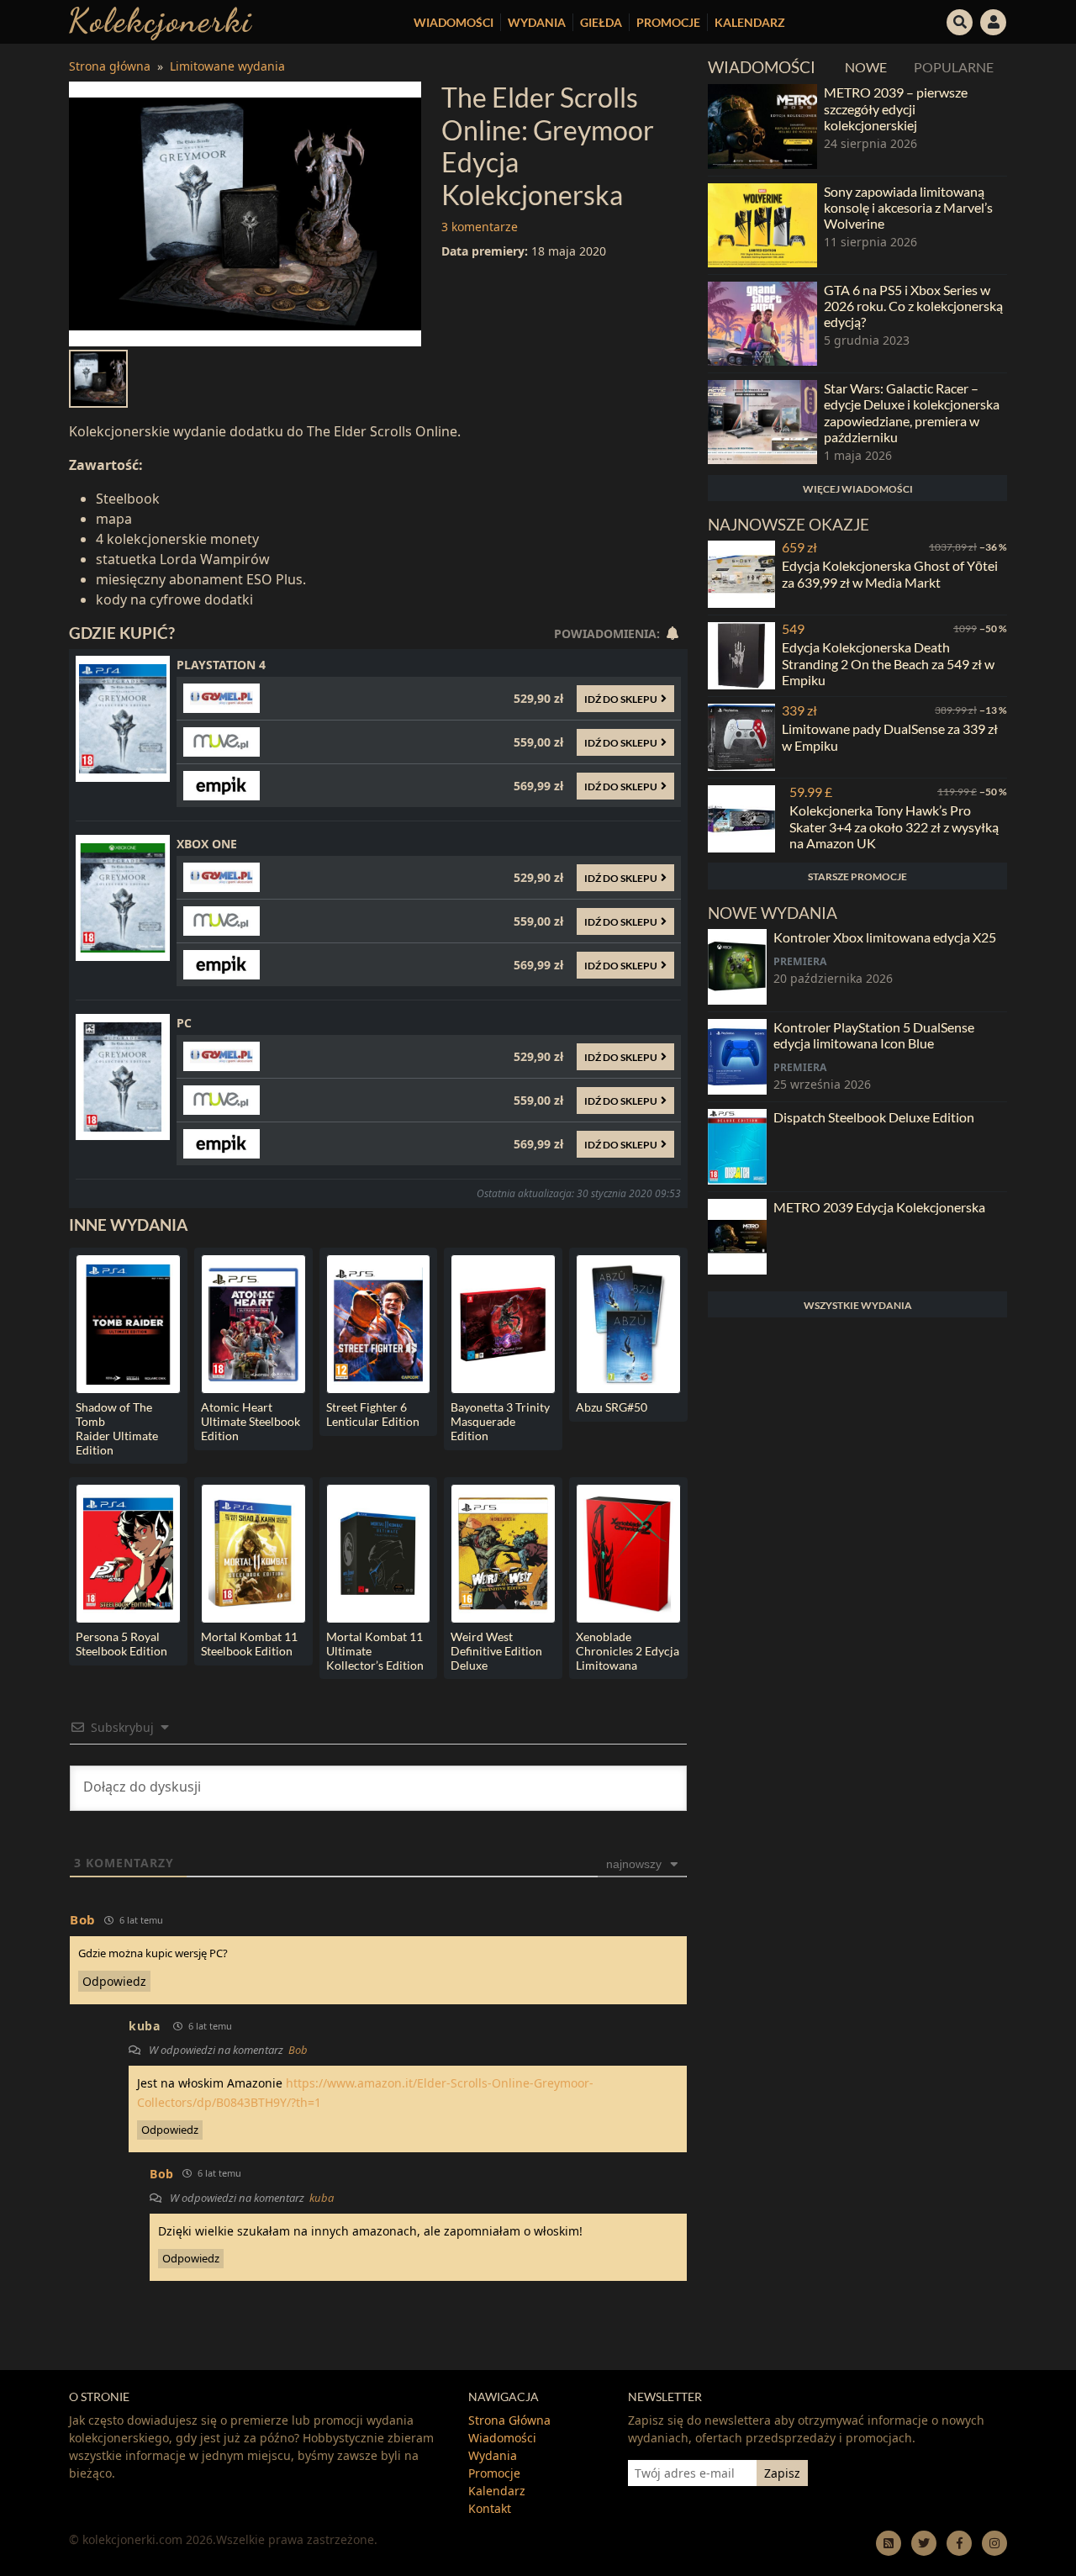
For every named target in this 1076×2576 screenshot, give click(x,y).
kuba (145, 2026)
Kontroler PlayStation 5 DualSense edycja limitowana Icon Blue (874, 1035)
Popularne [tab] (954, 67)
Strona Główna (509, 2420)
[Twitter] (924, 2543)
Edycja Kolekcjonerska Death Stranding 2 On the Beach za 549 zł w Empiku (888, 663)
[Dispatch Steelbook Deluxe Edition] (737, 1147)
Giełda (601, 22)
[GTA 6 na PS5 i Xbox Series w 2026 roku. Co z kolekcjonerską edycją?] (762, 324)
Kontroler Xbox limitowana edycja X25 (885, 937)
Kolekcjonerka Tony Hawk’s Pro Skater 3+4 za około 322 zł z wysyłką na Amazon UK (894, 826)
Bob (298, 2050)
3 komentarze (480, 227)
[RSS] (889, 2543)
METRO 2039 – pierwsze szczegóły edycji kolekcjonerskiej (896, 108)
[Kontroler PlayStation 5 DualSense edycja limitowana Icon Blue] (737, 1057)
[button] (960, 20)
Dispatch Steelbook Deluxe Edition (874, 1117)
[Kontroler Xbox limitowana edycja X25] (737, 967)
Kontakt (490, 2508)
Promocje (668, 22)
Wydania (537, 22)
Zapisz (782, 2473)
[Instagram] (994, 2543)
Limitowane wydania (227, 66)
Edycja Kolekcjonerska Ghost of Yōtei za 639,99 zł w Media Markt (890, 573)
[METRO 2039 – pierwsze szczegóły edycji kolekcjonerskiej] (762, 126)
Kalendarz (750, 22)
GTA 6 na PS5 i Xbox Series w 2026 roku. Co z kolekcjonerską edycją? (913, 306)
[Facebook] (959, 2543)
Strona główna (110, 66)
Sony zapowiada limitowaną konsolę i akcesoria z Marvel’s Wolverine (908, 207)
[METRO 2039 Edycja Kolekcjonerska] (737, 1237)
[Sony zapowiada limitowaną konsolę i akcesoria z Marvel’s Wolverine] (762, 225)
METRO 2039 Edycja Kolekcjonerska (879, 1207)
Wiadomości (454, 22)
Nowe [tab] (866, 67)
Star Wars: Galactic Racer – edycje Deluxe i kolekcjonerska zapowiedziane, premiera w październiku (912, 412)
